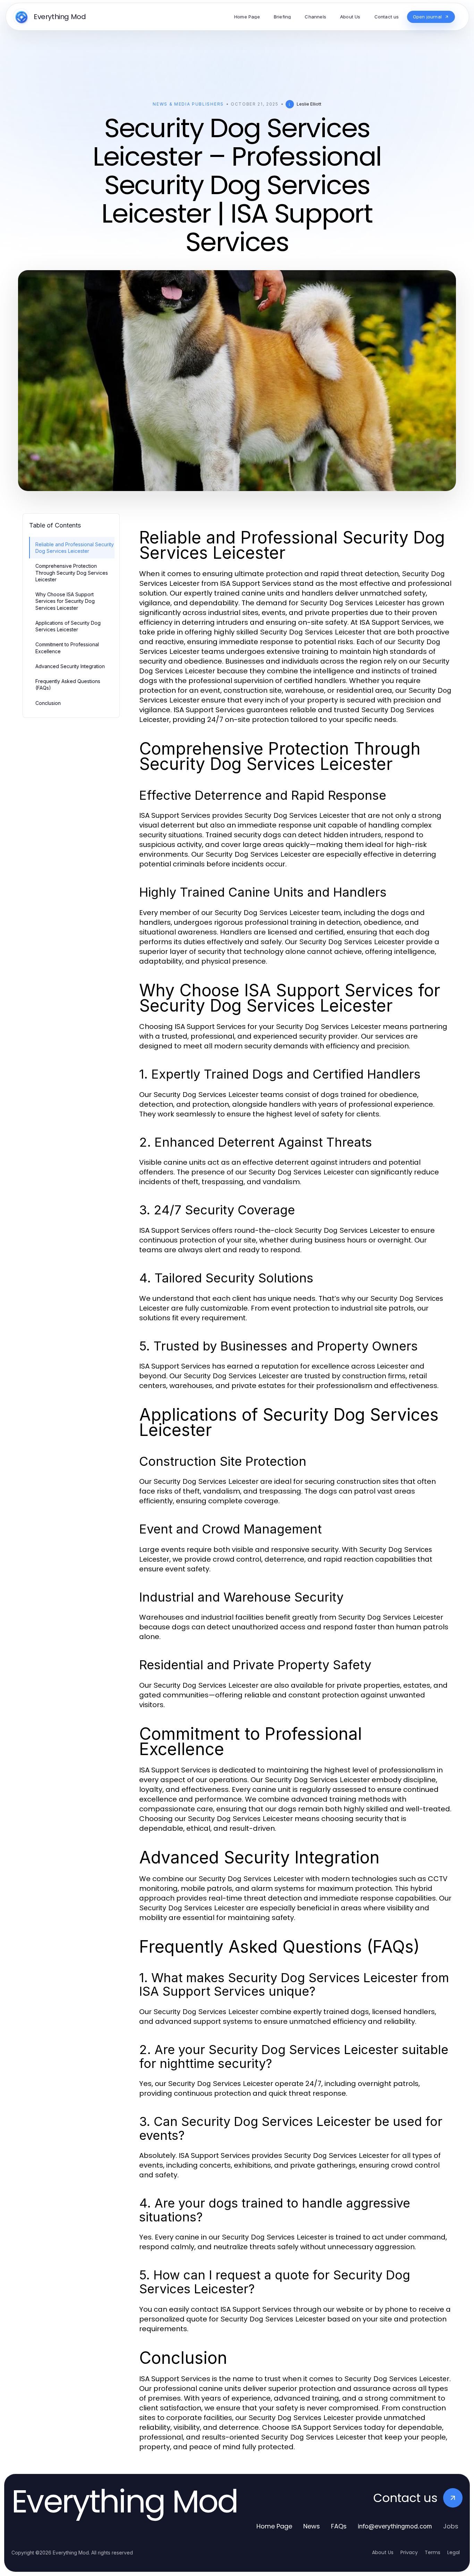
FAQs (339, 2526)
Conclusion (48, 703)
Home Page (274, 2526)
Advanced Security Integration (70, 666)
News (312, 2526)
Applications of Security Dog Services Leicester (68, 626)
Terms (433, 2552)
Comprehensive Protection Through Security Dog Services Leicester (72, 573)
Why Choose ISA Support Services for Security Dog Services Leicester (65, 601)
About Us (383, 2552)
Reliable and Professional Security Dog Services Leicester (75, 548)
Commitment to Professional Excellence (67, 648)
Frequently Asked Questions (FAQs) (68, 684)
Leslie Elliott (309, 104)
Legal (454, 2552)
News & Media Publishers (188, 104)
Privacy (409, 2552)
